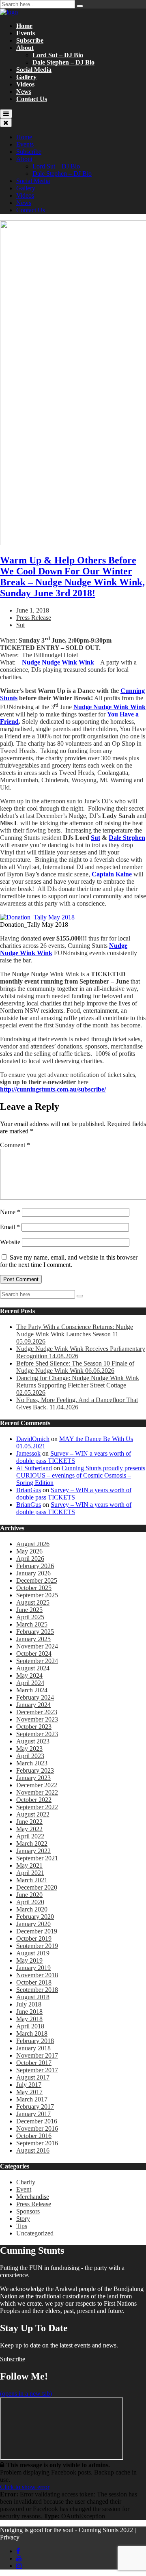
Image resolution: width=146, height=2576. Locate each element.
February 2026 (35, 1566)
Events (26, 33)
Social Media (34, 70)
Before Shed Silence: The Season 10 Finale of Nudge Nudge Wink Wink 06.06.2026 (75, 1367)
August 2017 (33, 2077)
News (24, 92)
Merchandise (33, 2197)
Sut (20, 625)
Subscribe (30, 40)
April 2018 (30, 2026)
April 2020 (30, 1902)
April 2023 (30, 1756)
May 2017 (29, 2092)
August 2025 (33, 1602)
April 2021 (30, 1873)
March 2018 (32, 2033)
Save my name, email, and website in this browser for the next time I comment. (69, 1261)
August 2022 (33, 1814)
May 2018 (29, 2019)
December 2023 (37, 1712)
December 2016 (37, 2121)
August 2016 (33, 2150)
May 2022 (29, 1829)
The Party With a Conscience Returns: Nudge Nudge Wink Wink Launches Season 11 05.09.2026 (75, 1334)
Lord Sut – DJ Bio (58, 55)
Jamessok (28, 1453)
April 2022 (30, 1836)
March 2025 (32, 1624)
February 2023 (35, 1770)
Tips (22, 2226)
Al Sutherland (34, 1468)
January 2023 (33, 1778)
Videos (25, 84)
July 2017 (29, 2085)
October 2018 (34, 1982)
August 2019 (33, 1953)
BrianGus (29, 1490)
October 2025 (34, 1588)
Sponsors (28, 2211)
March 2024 (32, 1690)
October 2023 (34, 1727)
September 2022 (37, 1807)
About (25, 48)
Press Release (34, 618)
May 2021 (29, 1865)
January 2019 (33, 1968)
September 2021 (37, 1858)
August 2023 (33, 1741)
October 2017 (34, 2063)
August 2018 (33, 1997)
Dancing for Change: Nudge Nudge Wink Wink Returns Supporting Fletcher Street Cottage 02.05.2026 (78, 1385)
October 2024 (34, 1654)
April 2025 (30, 1617)
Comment (15, 1145)
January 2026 (33, 1573)
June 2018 (29, 2012)
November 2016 (37, 2128)
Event (24, 2189)
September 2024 (37, 1661)
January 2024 (33, 1705)
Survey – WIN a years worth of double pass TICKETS (74, 1457)
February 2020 (35, 1917)
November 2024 (37, 1646)
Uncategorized (35, 2233)
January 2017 (33, 2114)
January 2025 (33, 1639)
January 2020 (33, 1924)
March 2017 (32, 2099)
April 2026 (30, 1559)
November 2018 (37, 1975)
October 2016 (34, 2136)
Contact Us (32, 99)
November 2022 (37, 1792)
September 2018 (37, 1990)
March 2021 (32, 1880)
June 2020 (29, 1895)
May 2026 (29, 1551)
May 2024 (29, 1675)
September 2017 (37, 2070)
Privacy (10, 2537)
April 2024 (30, 1683)
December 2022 (37, 1785)
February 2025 (35, 1632)
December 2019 (37, 1931)
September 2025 (37, 1595)
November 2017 (37, 2055)
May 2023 (29, 1749)
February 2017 (35, 2107)
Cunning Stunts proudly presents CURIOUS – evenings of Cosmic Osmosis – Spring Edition (81, 1475)
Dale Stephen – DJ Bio (63, 62)
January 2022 (33, 1851)
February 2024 (35, 1697)
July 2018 (29, 2004)
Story (23, 2219)
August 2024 (33, 1668)
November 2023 (37, 1719)
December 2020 (37, 1887)
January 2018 (33, 2048)
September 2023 (37, 1734)
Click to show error (25, 2487)
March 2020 (32, 1909)
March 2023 (32, 1763)
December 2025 (37, 1580)
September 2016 (37, 2143)
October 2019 (34, 1938)
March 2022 (32, 1844)
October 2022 (34, 1800)
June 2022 (29, 1822)
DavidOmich (33, 1439)
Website (10, 1242)
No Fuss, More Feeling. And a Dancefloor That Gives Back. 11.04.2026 (77, 1403)
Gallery (26, 77)
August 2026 (33, 1544)
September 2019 (37, 1946)
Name (10, 1212)
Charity (26, 2182)
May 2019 (29, 1960)
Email (10, 1227)
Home (24, 26)
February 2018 (35, 2041)
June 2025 (29, 1610)
